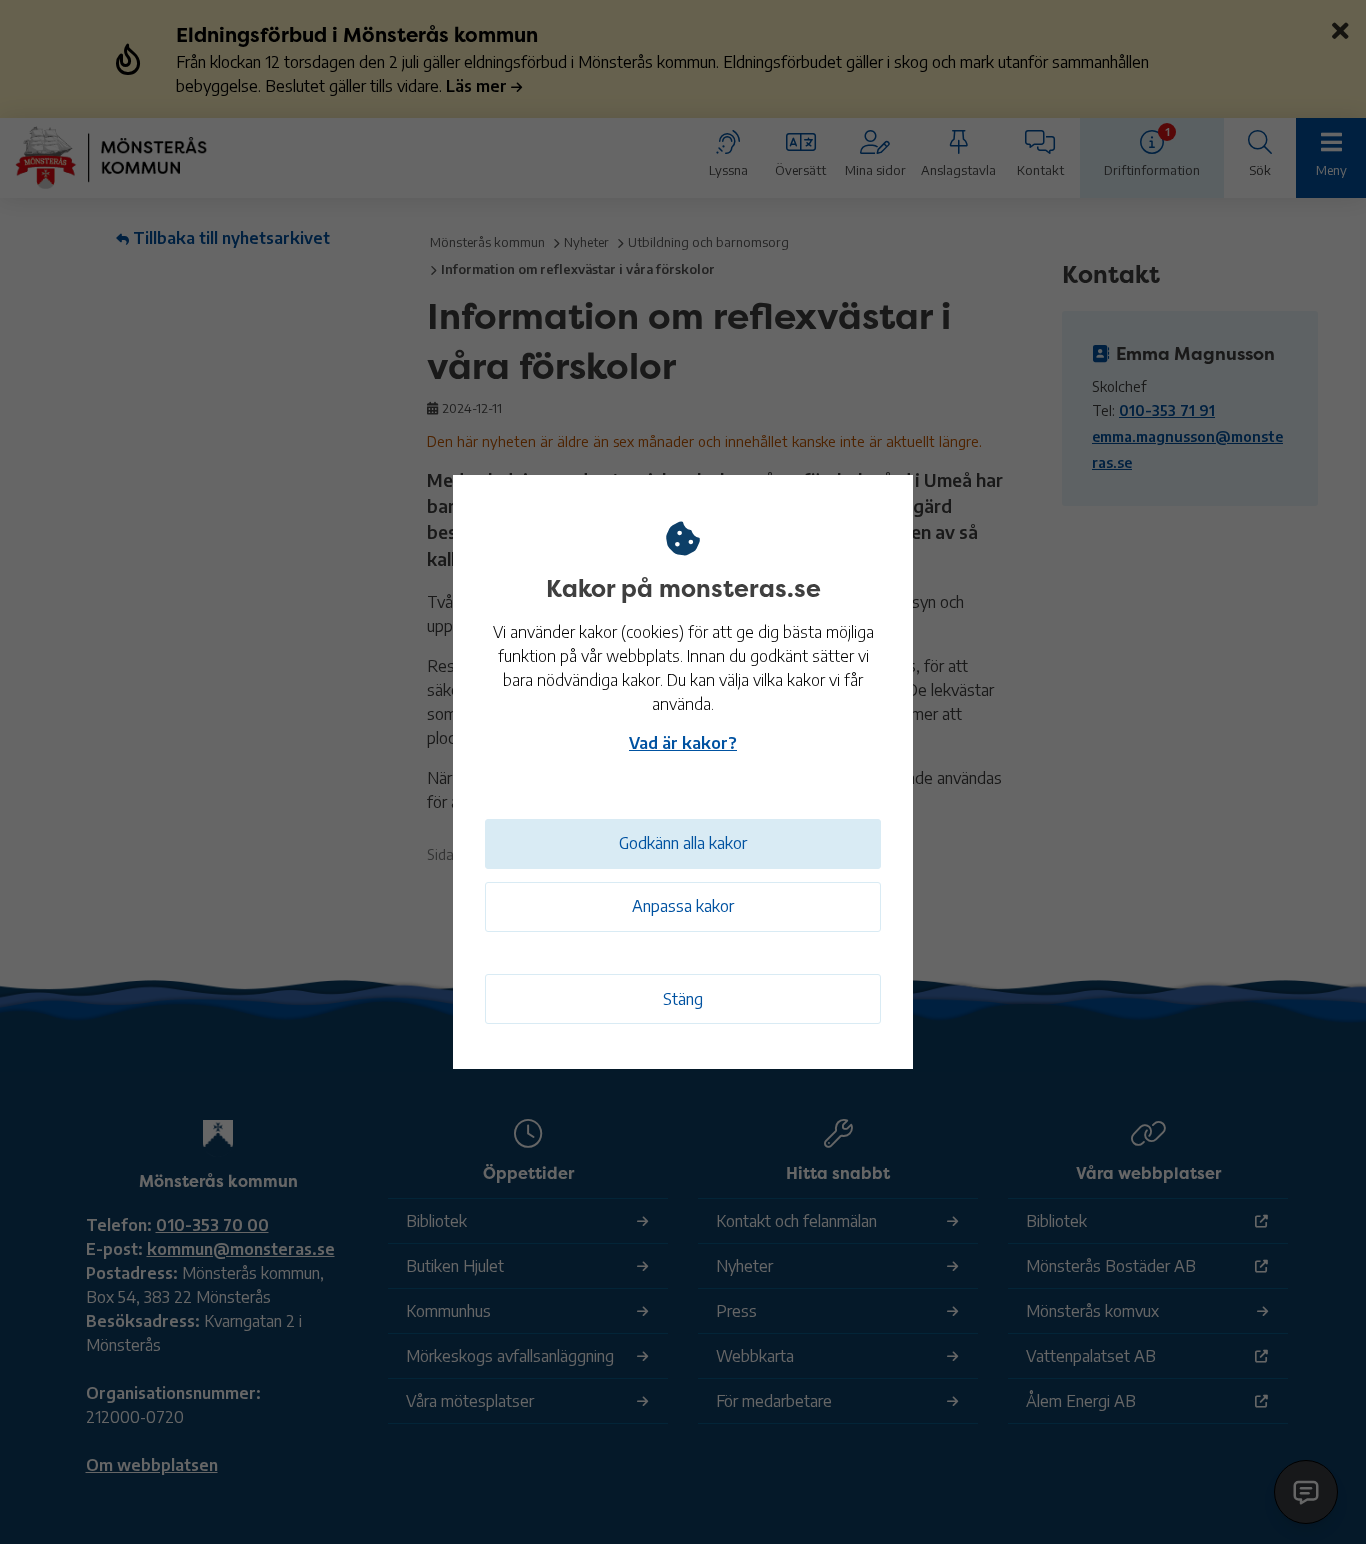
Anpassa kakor (683, 906)
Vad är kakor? (683, 743)
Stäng (683, 999)
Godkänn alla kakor (683, 843)
